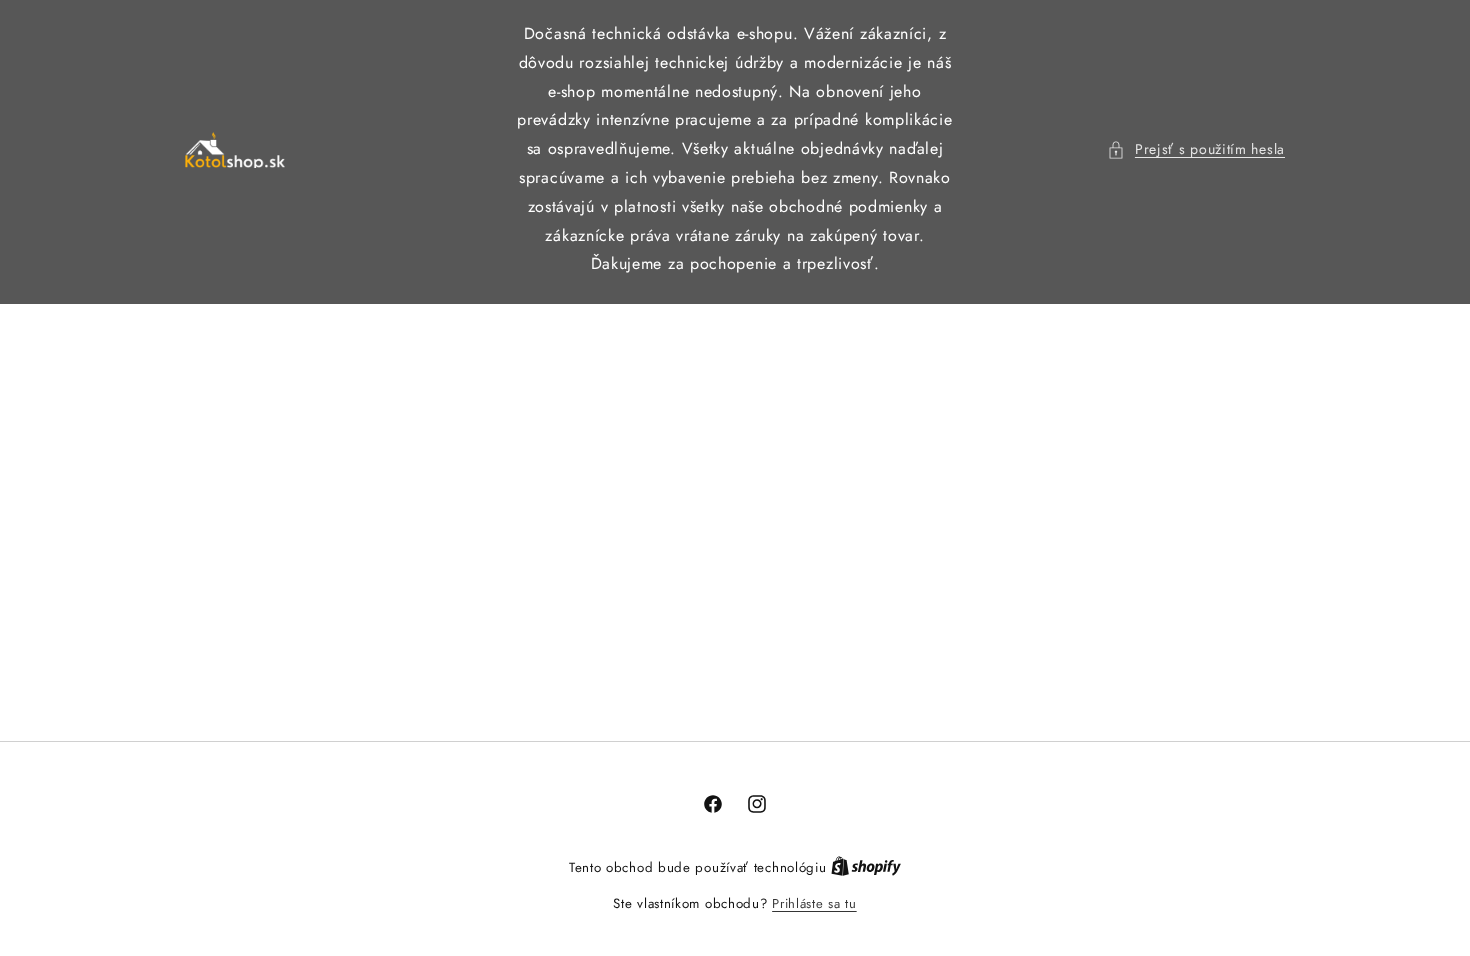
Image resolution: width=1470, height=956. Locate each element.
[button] (1196, 149)
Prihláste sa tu (814, 903)
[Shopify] (866, 867)
